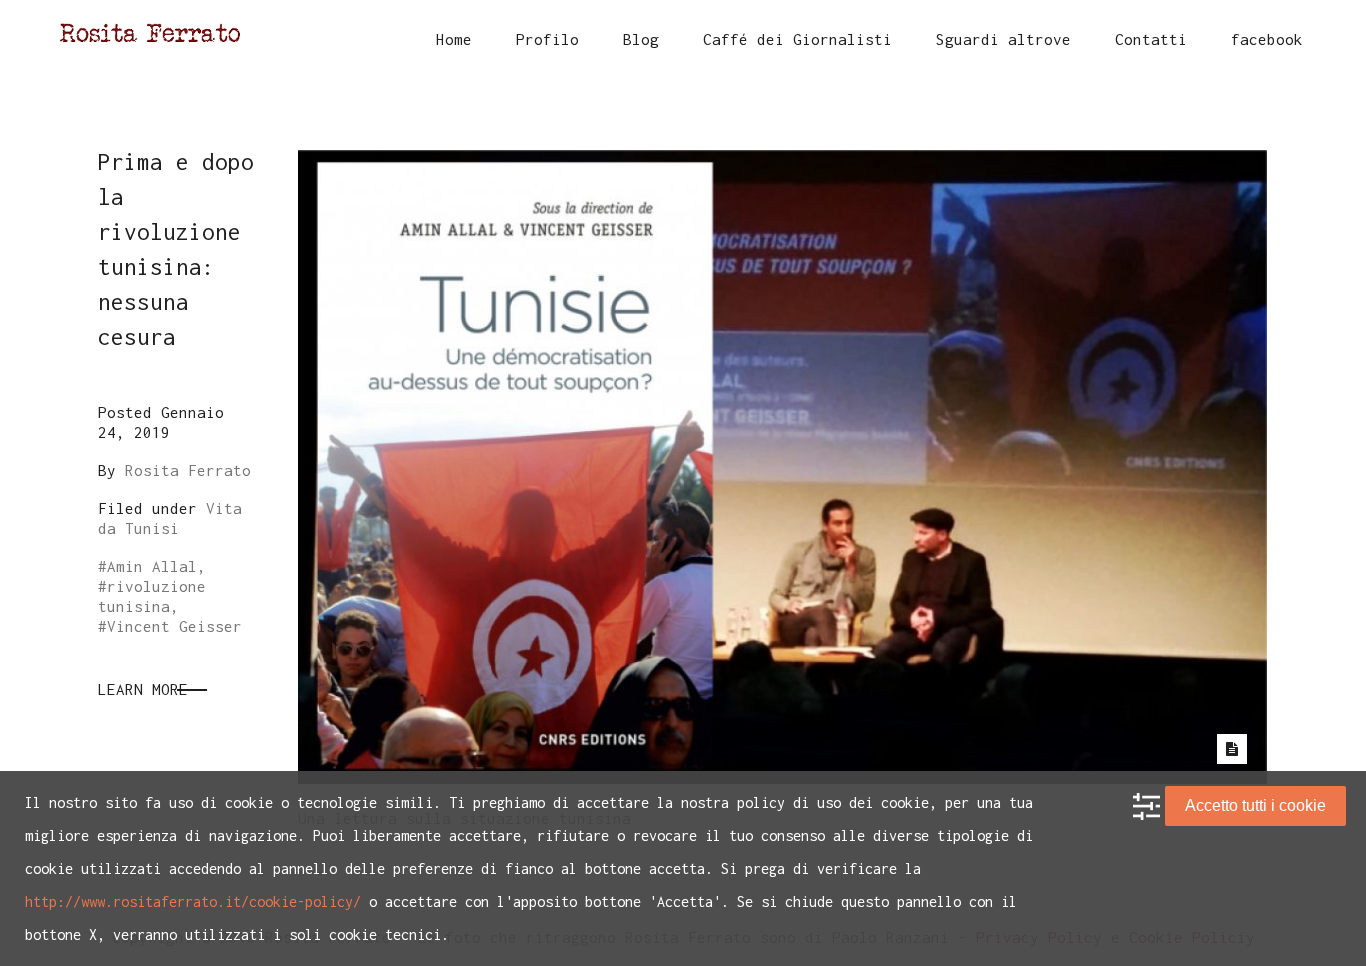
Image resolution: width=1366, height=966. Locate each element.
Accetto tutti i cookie (1255, 805)
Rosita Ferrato (188, 470)
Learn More (143, 689)
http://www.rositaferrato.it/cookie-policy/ (193, 901)
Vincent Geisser (174, 626)
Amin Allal (152, 566)
